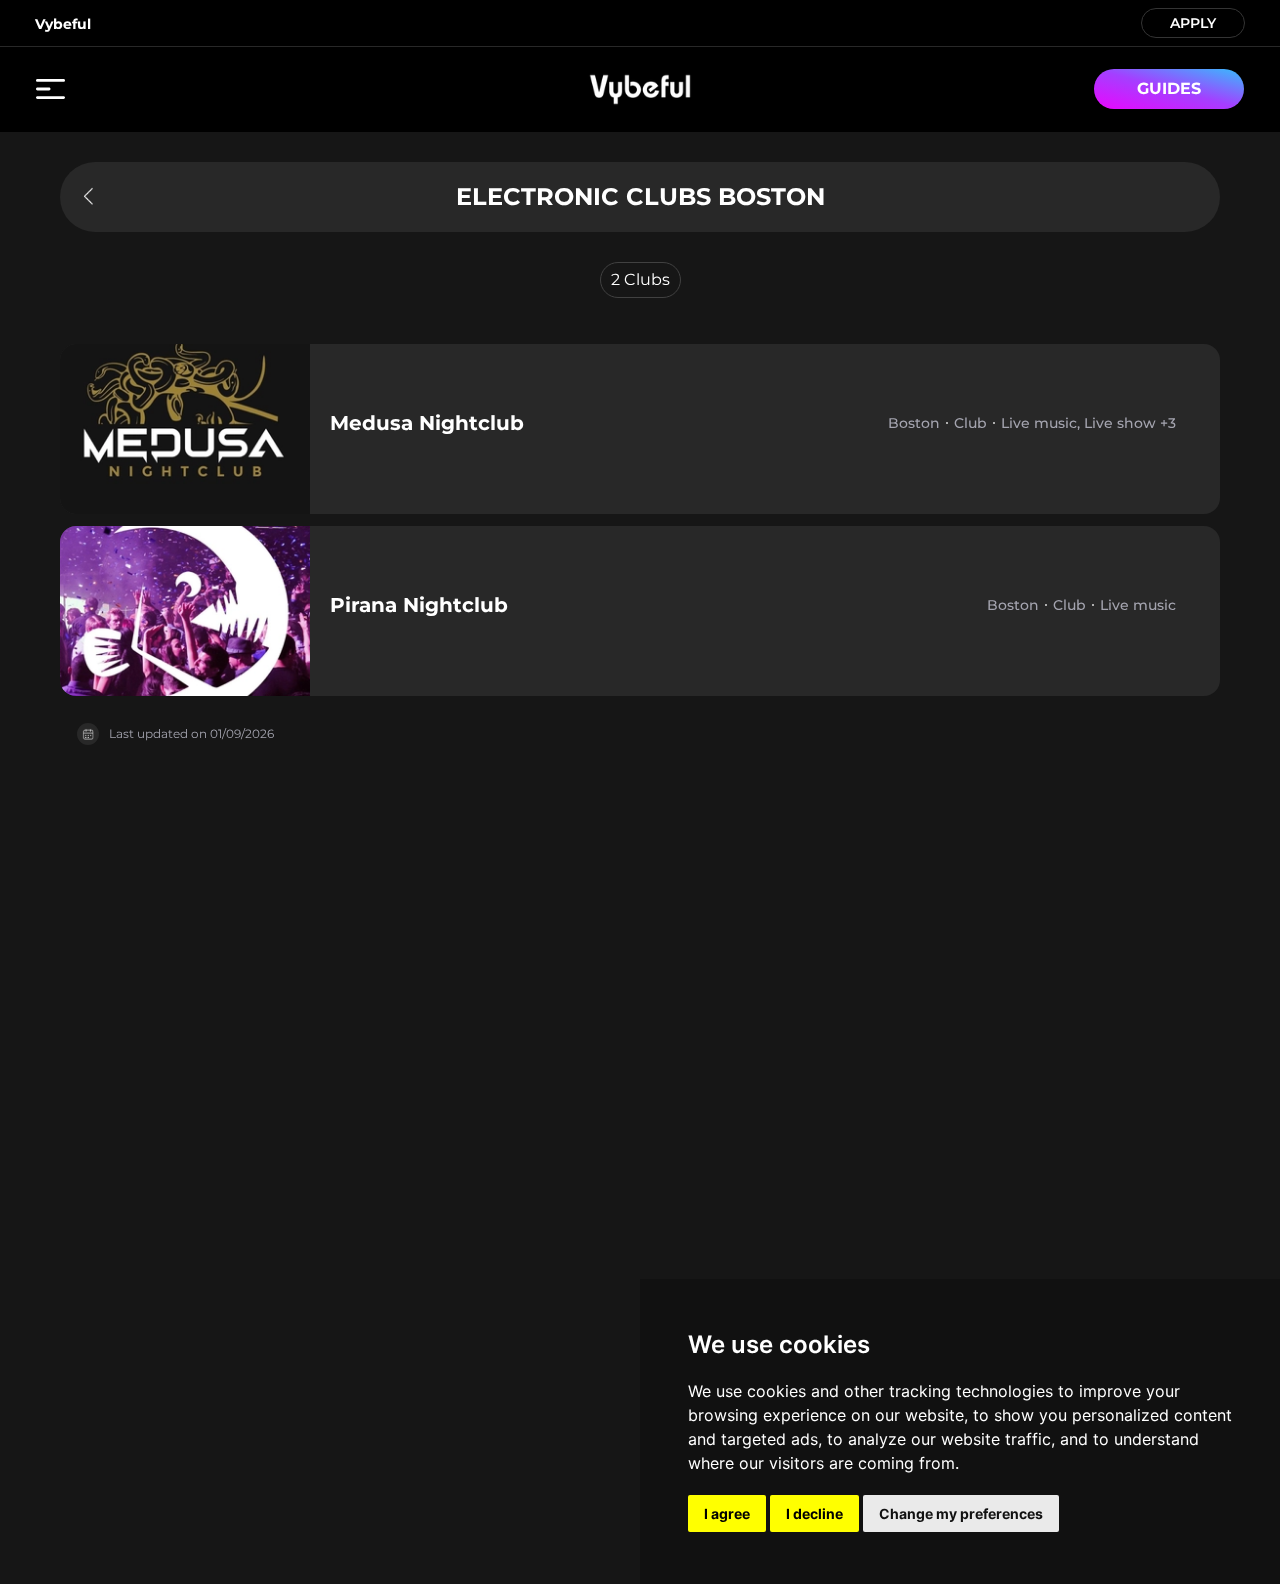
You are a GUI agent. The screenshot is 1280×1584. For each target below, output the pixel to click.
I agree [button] (727, 1513)
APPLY (1193, 21)
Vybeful (63, 24)
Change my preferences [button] (961, 1513)
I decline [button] (814, 1513)
